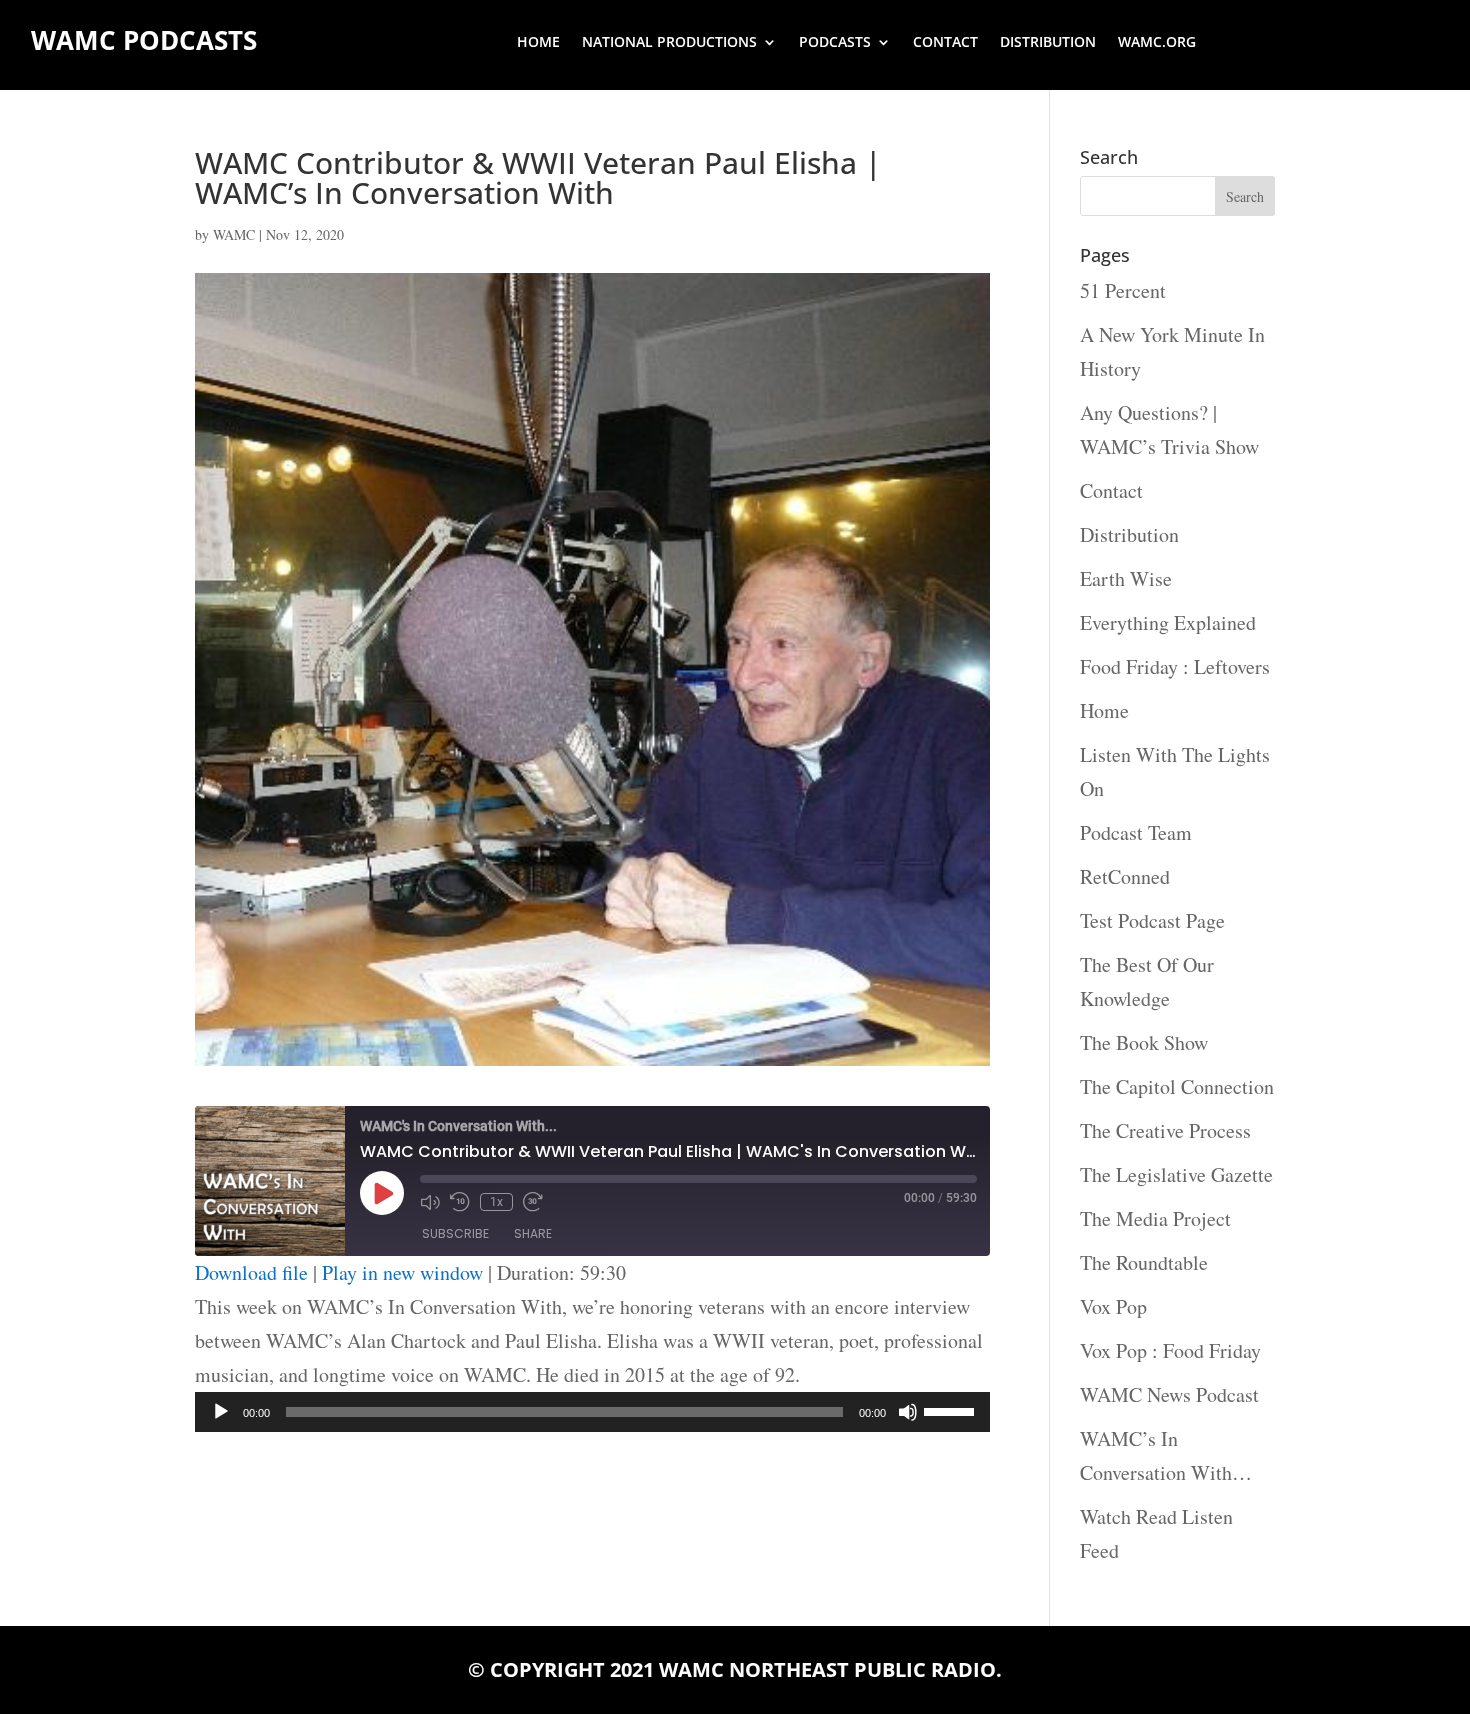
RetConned (1125, 876)
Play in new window (402, 1272)
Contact (945, 43)
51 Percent (1123, 290)
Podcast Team (1136, 832)
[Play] (221, 1412)
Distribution (1048, 43)
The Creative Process (1165, 1130)
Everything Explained (1168, 622)
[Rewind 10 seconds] (460, 1202)
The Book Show (1144, 1042)
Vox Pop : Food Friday (1170, 1350)
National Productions (669, 43)
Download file (251, 1272)
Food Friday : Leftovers (1175, 666)
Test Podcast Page (1152, 920)
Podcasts (835, 43)
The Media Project (1155, 1218)
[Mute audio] (430, 1202)
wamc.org (1157, 43)
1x (496, 1202)
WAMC (234, 234)
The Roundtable (1144, 1262)
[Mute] (908, 1412)
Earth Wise (1126, 578)
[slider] (952, 1410)
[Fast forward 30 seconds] (533, 1202)
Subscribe (455, 1233)
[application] (592, 1412)
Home (538, 43)
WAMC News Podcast (1169, 1394)
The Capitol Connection (1177, 1086)
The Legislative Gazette (1176, 1174)
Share (533, 1233)
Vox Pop (1113, 1306)
